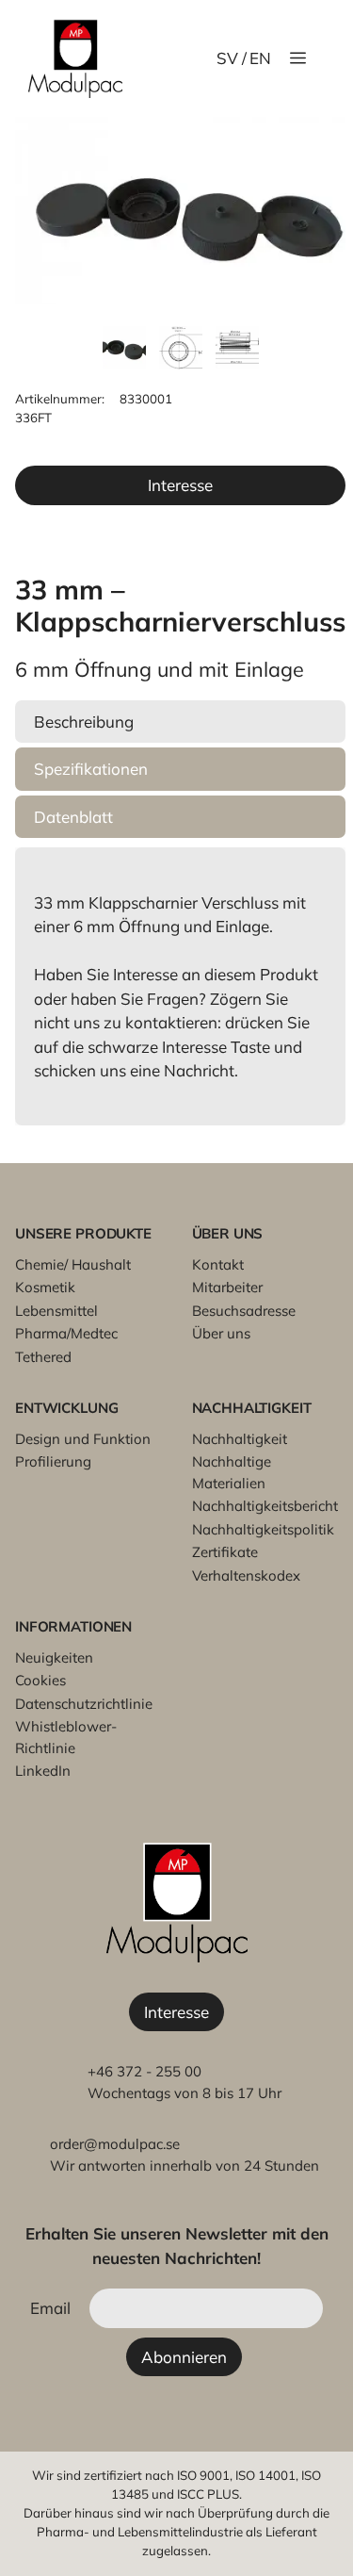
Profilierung (53, 1461)
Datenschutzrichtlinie (84, 1704)
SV (227, 58)
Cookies (40, 1680)
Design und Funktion (83, 1439)
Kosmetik (45, 1287)
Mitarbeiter (227, 1287)
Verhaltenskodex (246, 1575)
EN (260, 58)
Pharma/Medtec (66, 1333)
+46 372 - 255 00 (144, 2071)
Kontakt (218, 1264)
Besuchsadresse (244, 1311)
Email (50, 2308)
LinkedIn (43, 1771)
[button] (180, 722)
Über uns (221, 1333)
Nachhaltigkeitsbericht (265, 1506)
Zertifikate (225, 1552)
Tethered (43, 1357)
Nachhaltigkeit (240, 1439)
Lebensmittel (56, 1311)
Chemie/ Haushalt (73, 1264)
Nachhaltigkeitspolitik (263, 1529)
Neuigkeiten (54, 1657)
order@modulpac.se (115, 2144)
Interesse (180, 485)
